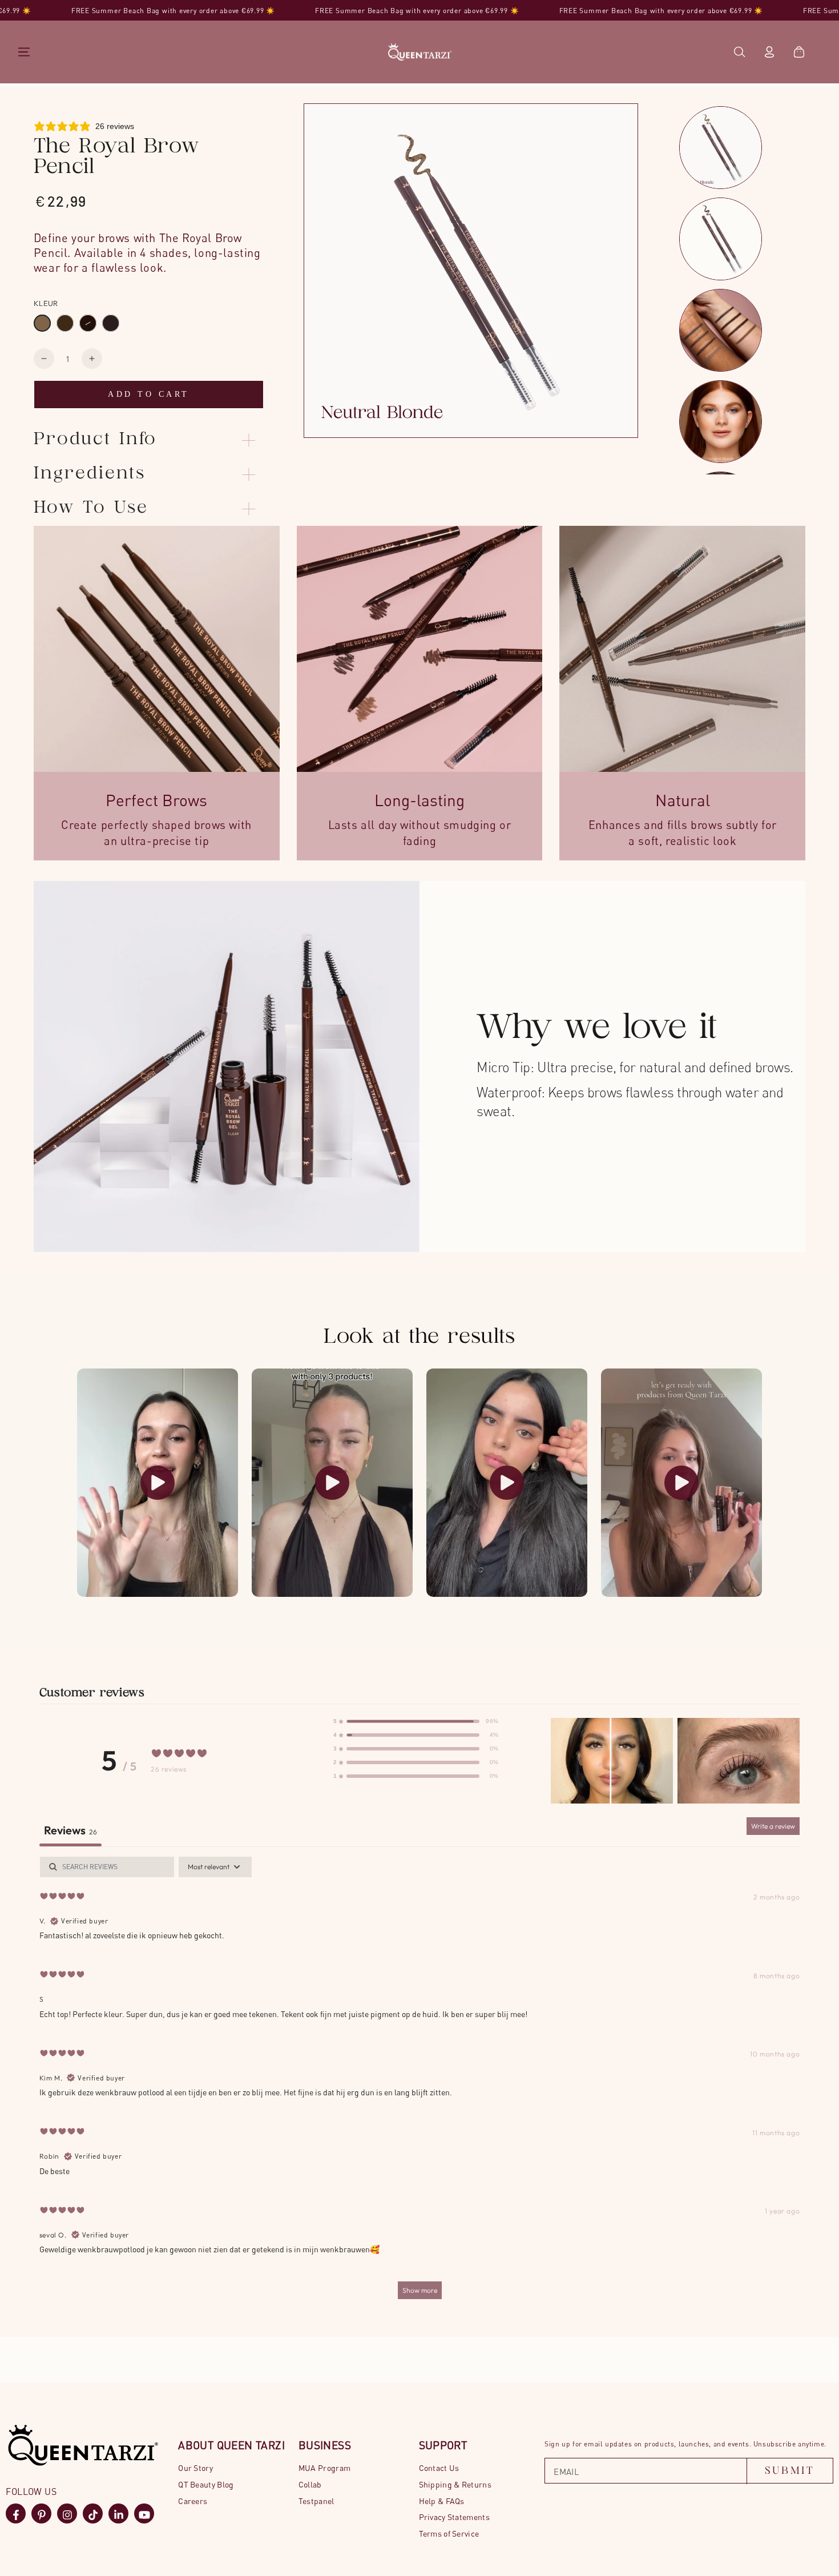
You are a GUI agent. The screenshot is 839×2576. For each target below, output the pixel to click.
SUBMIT (790, 2471)
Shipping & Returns (455, 2484)
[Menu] (24, 52)
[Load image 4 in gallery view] (722, 426)
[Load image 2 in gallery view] (722, 243)
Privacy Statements (454, 2517)
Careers (193, 2501)
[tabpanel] (419, 2083)
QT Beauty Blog (206, 2484)
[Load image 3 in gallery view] (722, 335)
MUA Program (324, 2468)
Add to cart (149, 394)
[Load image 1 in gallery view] (722, 152)
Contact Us (439, 2468)
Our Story (195, 2468)
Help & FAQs (442, 2501)
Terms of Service (449, 2533)
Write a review (773, 1826)
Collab (310, 2484)
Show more (420, 2290)
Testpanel (316, 2501)
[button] (740, 52)
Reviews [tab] (70, 1830)
